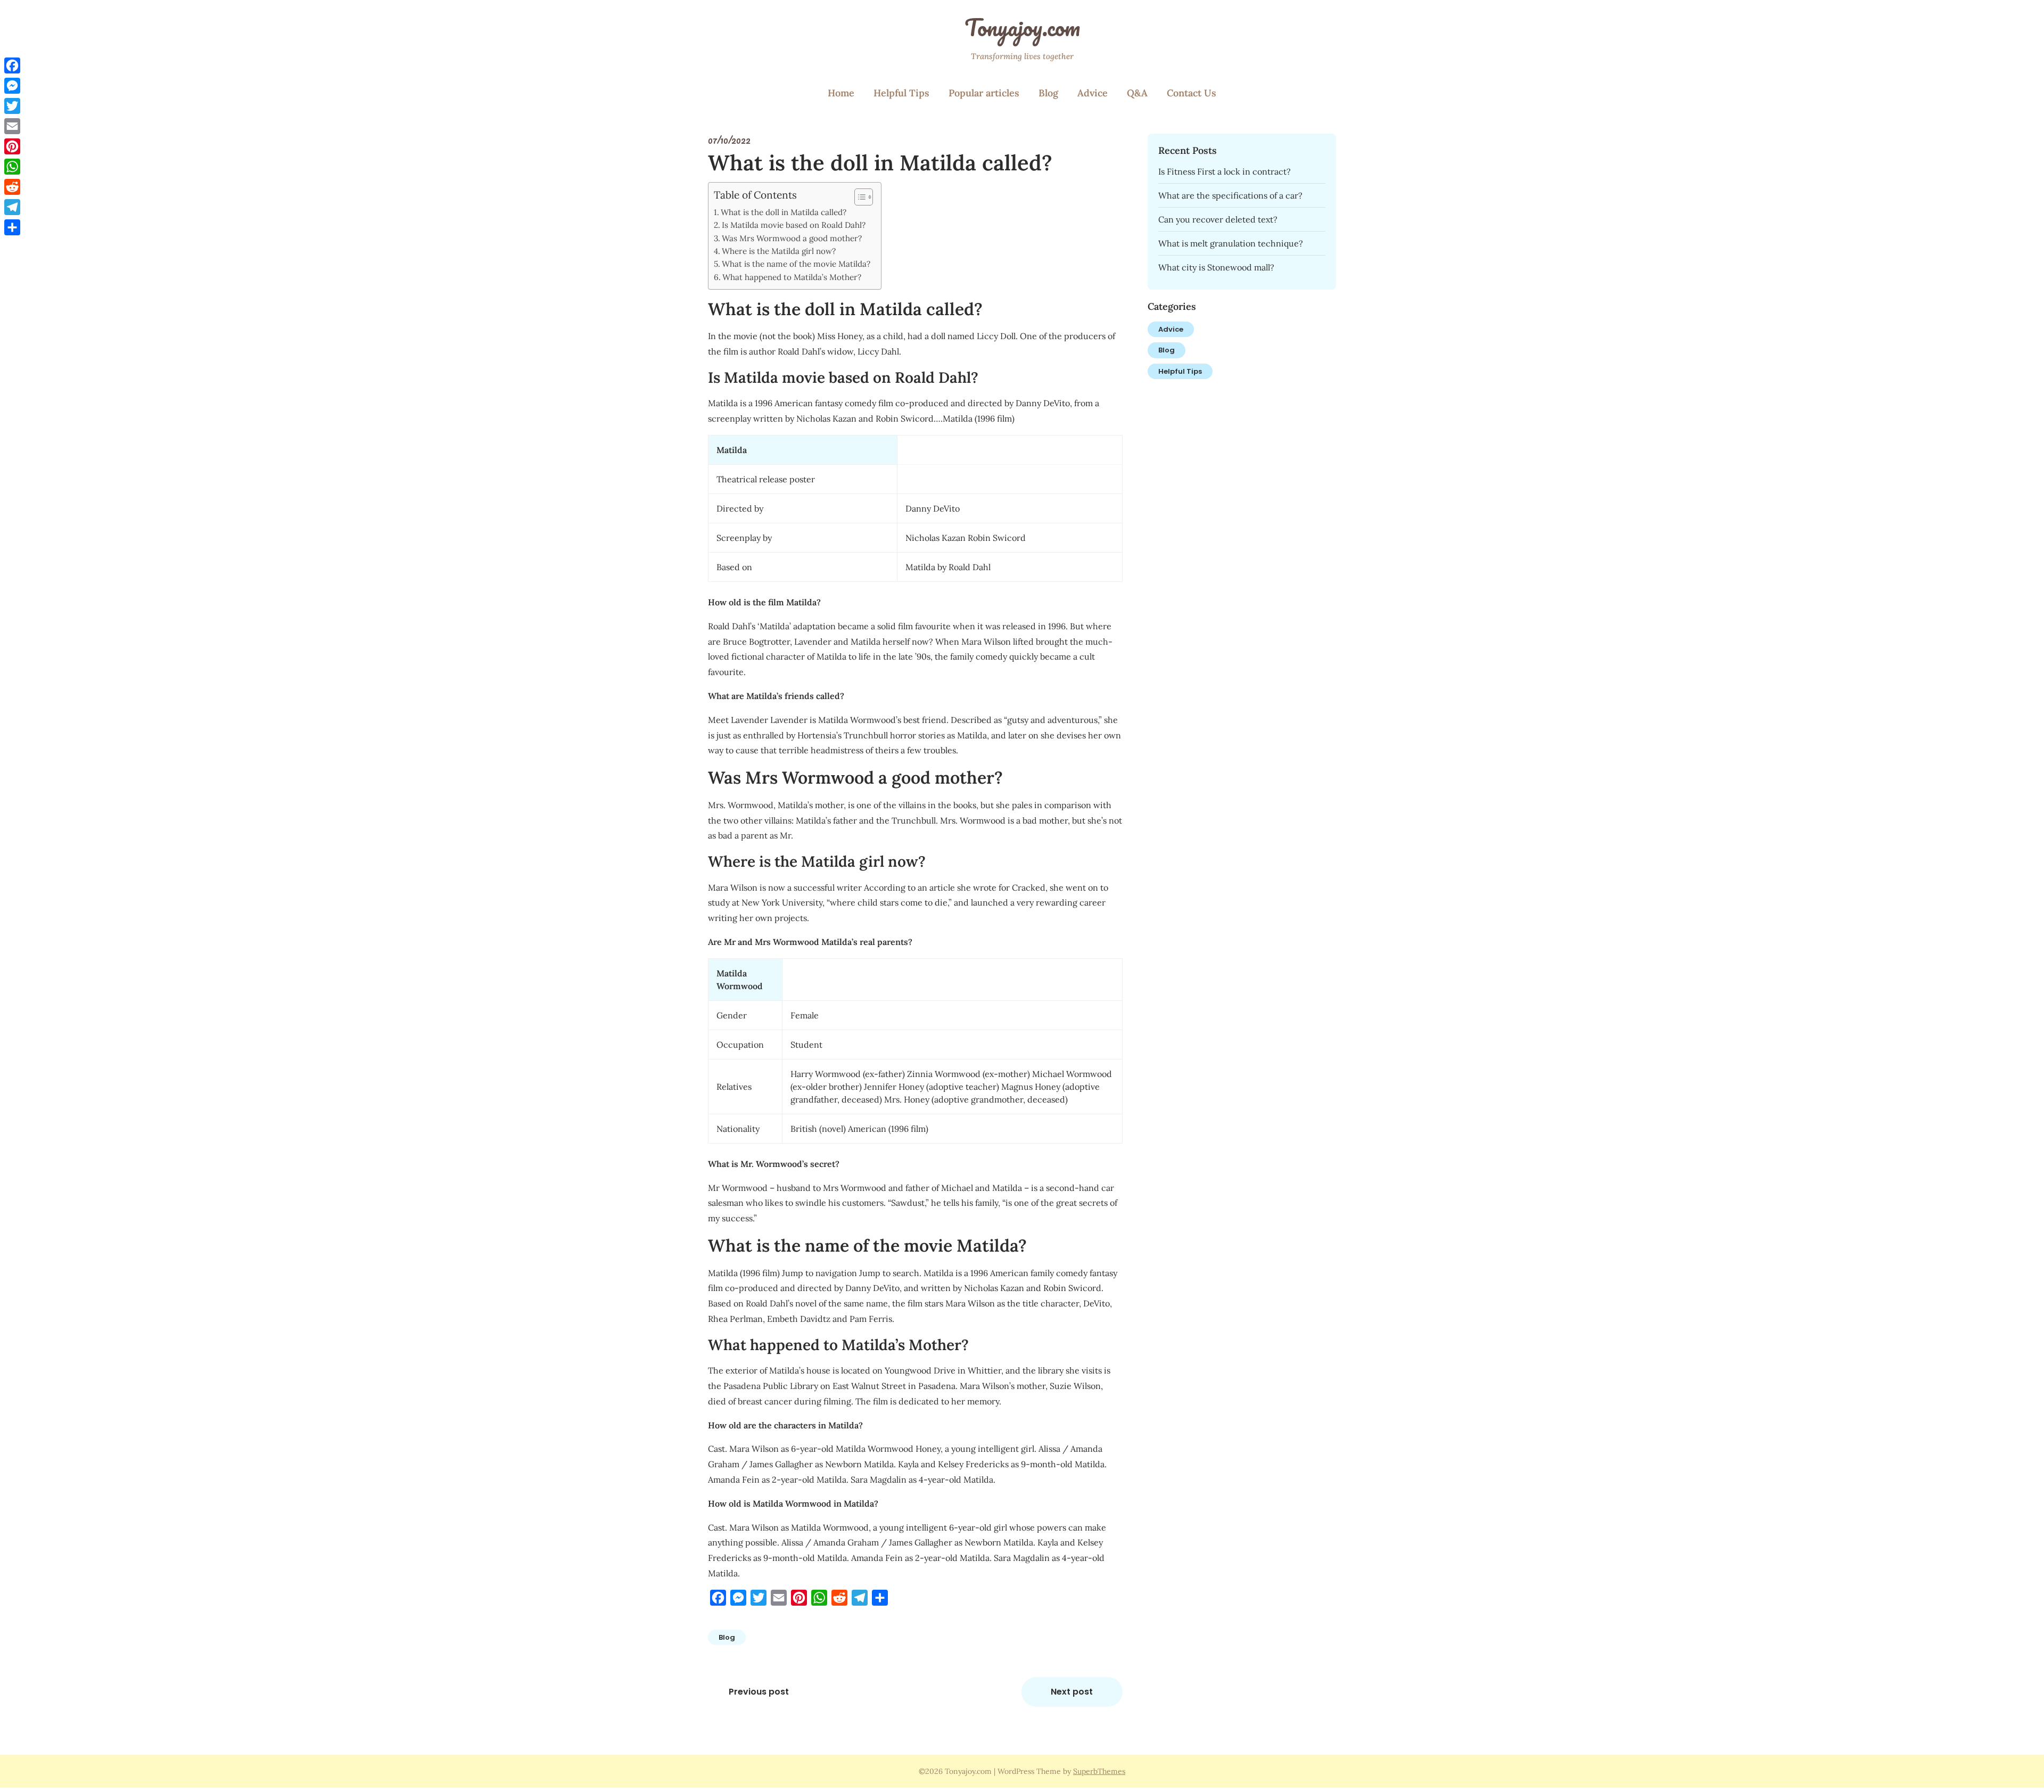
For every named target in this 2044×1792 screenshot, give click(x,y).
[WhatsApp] (12, 167)
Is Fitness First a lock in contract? (1225, 171)
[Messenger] (12, 86)
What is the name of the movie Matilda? (796, 264)
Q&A (1137, 93)
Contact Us (1192, 93)
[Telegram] (12, 207)
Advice (1093, 93)
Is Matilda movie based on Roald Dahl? (794, 225)
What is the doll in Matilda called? (784, 212)
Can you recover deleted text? (1218, 219)
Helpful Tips (901, 93)
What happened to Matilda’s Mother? (792, 277)
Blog (1048, 93)
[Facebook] (12, 65)
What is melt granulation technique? (1231, 243)
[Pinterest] (12, 146)
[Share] (12, 227)
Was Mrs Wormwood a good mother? (792, 238)
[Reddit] (12, 187)
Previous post (759, 1692)
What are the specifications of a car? (1230, 195)
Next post (1072, 1692)
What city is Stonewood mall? (1216, 267)
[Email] (12, 126)
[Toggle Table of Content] (858, 197)
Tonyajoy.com (1022, 27)
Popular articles (984, 93)
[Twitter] (12, 106)
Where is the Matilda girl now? (779, 251)
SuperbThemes (1099, 1771)
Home (841, 93)
